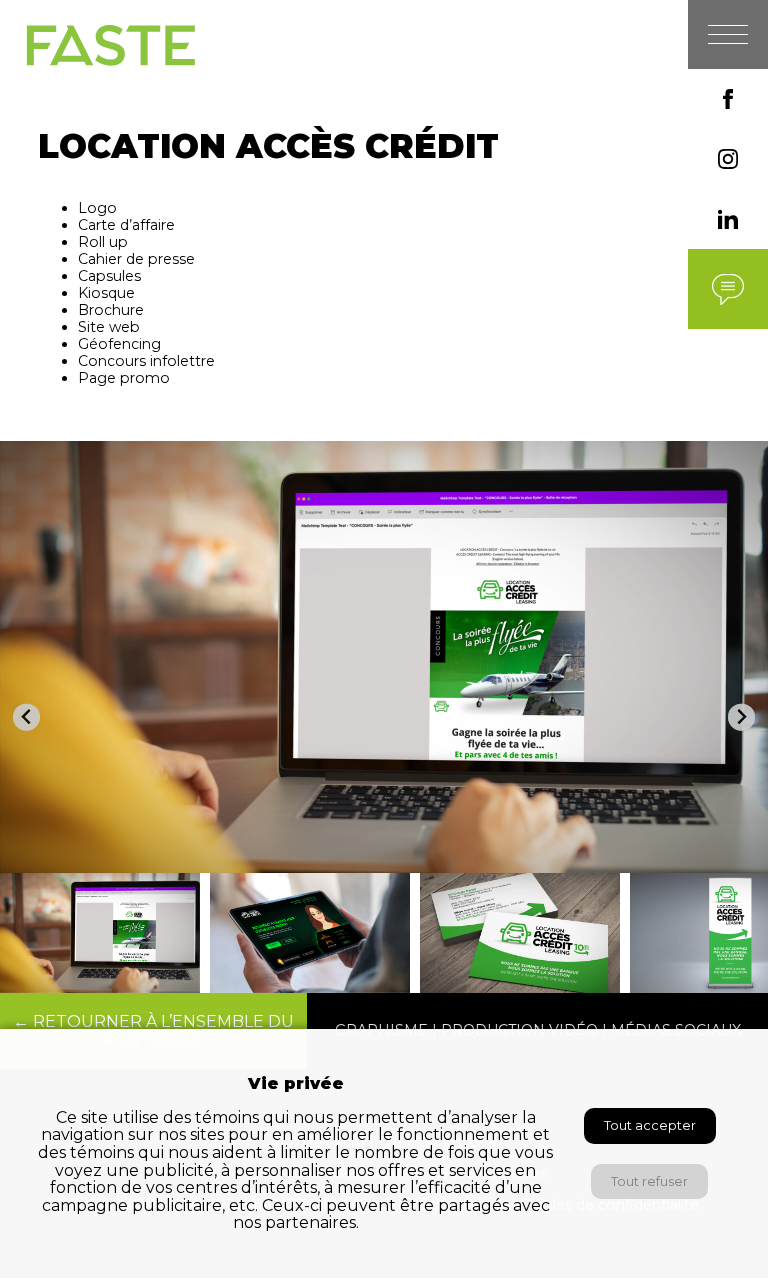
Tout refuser (649, 1181)
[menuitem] (100, 933)
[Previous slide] (26, 717)
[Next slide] (741, 717)
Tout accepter (650, 1125)
